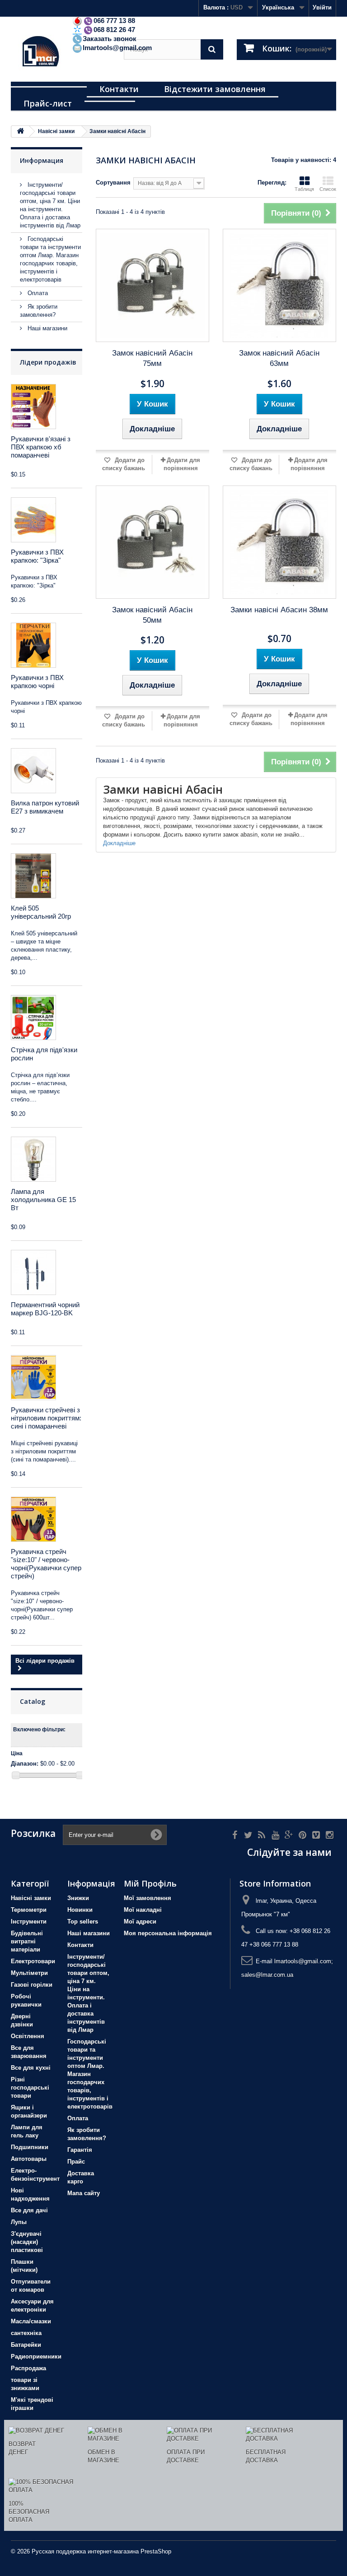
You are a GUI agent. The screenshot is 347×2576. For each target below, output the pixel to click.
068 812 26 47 (114, 30)
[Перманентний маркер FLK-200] (33, 1272)
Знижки (78, 1898)
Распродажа (28, 2368)
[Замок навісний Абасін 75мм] (152, 285)
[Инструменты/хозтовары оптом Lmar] (61, 53)
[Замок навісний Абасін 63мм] (279, 285)
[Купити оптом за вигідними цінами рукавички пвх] (33, 645)
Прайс (76, 2162)
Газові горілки (32, 1985)
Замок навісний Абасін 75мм (152, 358)
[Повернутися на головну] (20, 132)
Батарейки (26, 2345)
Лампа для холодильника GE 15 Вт (43, 1200)
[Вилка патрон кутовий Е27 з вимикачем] (33, 771)
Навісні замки (31, 1898)
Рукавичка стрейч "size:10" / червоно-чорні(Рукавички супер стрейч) (46, 1564)
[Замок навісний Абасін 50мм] (152, 542)
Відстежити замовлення (215, 89)
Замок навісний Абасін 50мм (152, 615)
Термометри (29, 1910)
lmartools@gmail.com (117, 48)
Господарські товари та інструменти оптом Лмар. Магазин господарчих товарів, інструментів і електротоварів (90, 2074)
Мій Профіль (150, 1883)
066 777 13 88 (114, 21)
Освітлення (28, 2036)
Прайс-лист (48, 103)
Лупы (19, 2222)
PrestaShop (156, 2551)
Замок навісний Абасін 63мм (279, 358)
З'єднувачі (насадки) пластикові (27, 2242)
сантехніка (26, 2333)
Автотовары (29, 2159)
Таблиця (304, 189)
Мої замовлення (148, 1898)
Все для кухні (31, 2068)
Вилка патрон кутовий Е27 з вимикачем (45, 807)
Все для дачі (29, 2210)
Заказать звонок (110, 39)
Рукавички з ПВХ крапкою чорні (37, 682)
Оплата (37, 293)
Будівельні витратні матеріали (27, 1941)
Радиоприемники (36, 2356)
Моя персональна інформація (168, 1933)
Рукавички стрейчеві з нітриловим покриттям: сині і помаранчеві (46, 1418)
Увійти (322, 7)
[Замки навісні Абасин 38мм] (279, 542)
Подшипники (30, 2147)
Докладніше (119, 843)
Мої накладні (143, 1910)
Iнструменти (29, 1922)
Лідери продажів (48, 362)
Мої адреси (140, 1922)
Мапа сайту (84, 2193)
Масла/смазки (31, 2321)
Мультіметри (29, 1973)
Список (328, 189)
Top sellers (83, 1922)
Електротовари (33, 1961)
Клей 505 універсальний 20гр (41, 912)
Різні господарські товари (30, 2088)
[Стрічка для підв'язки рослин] (33, 1017)
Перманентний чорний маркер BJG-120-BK (45, 1309)
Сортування (113, 183)
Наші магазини (47, 328)
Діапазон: (25, 1764)
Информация (42, 160)
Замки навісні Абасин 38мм (279, 610)
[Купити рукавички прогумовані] (33, 1378)
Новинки (80, 1910)
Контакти (119, 89)
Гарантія (80, 2150)
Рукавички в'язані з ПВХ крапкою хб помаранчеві (41, 447)
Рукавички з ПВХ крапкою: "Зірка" (37, 556)
